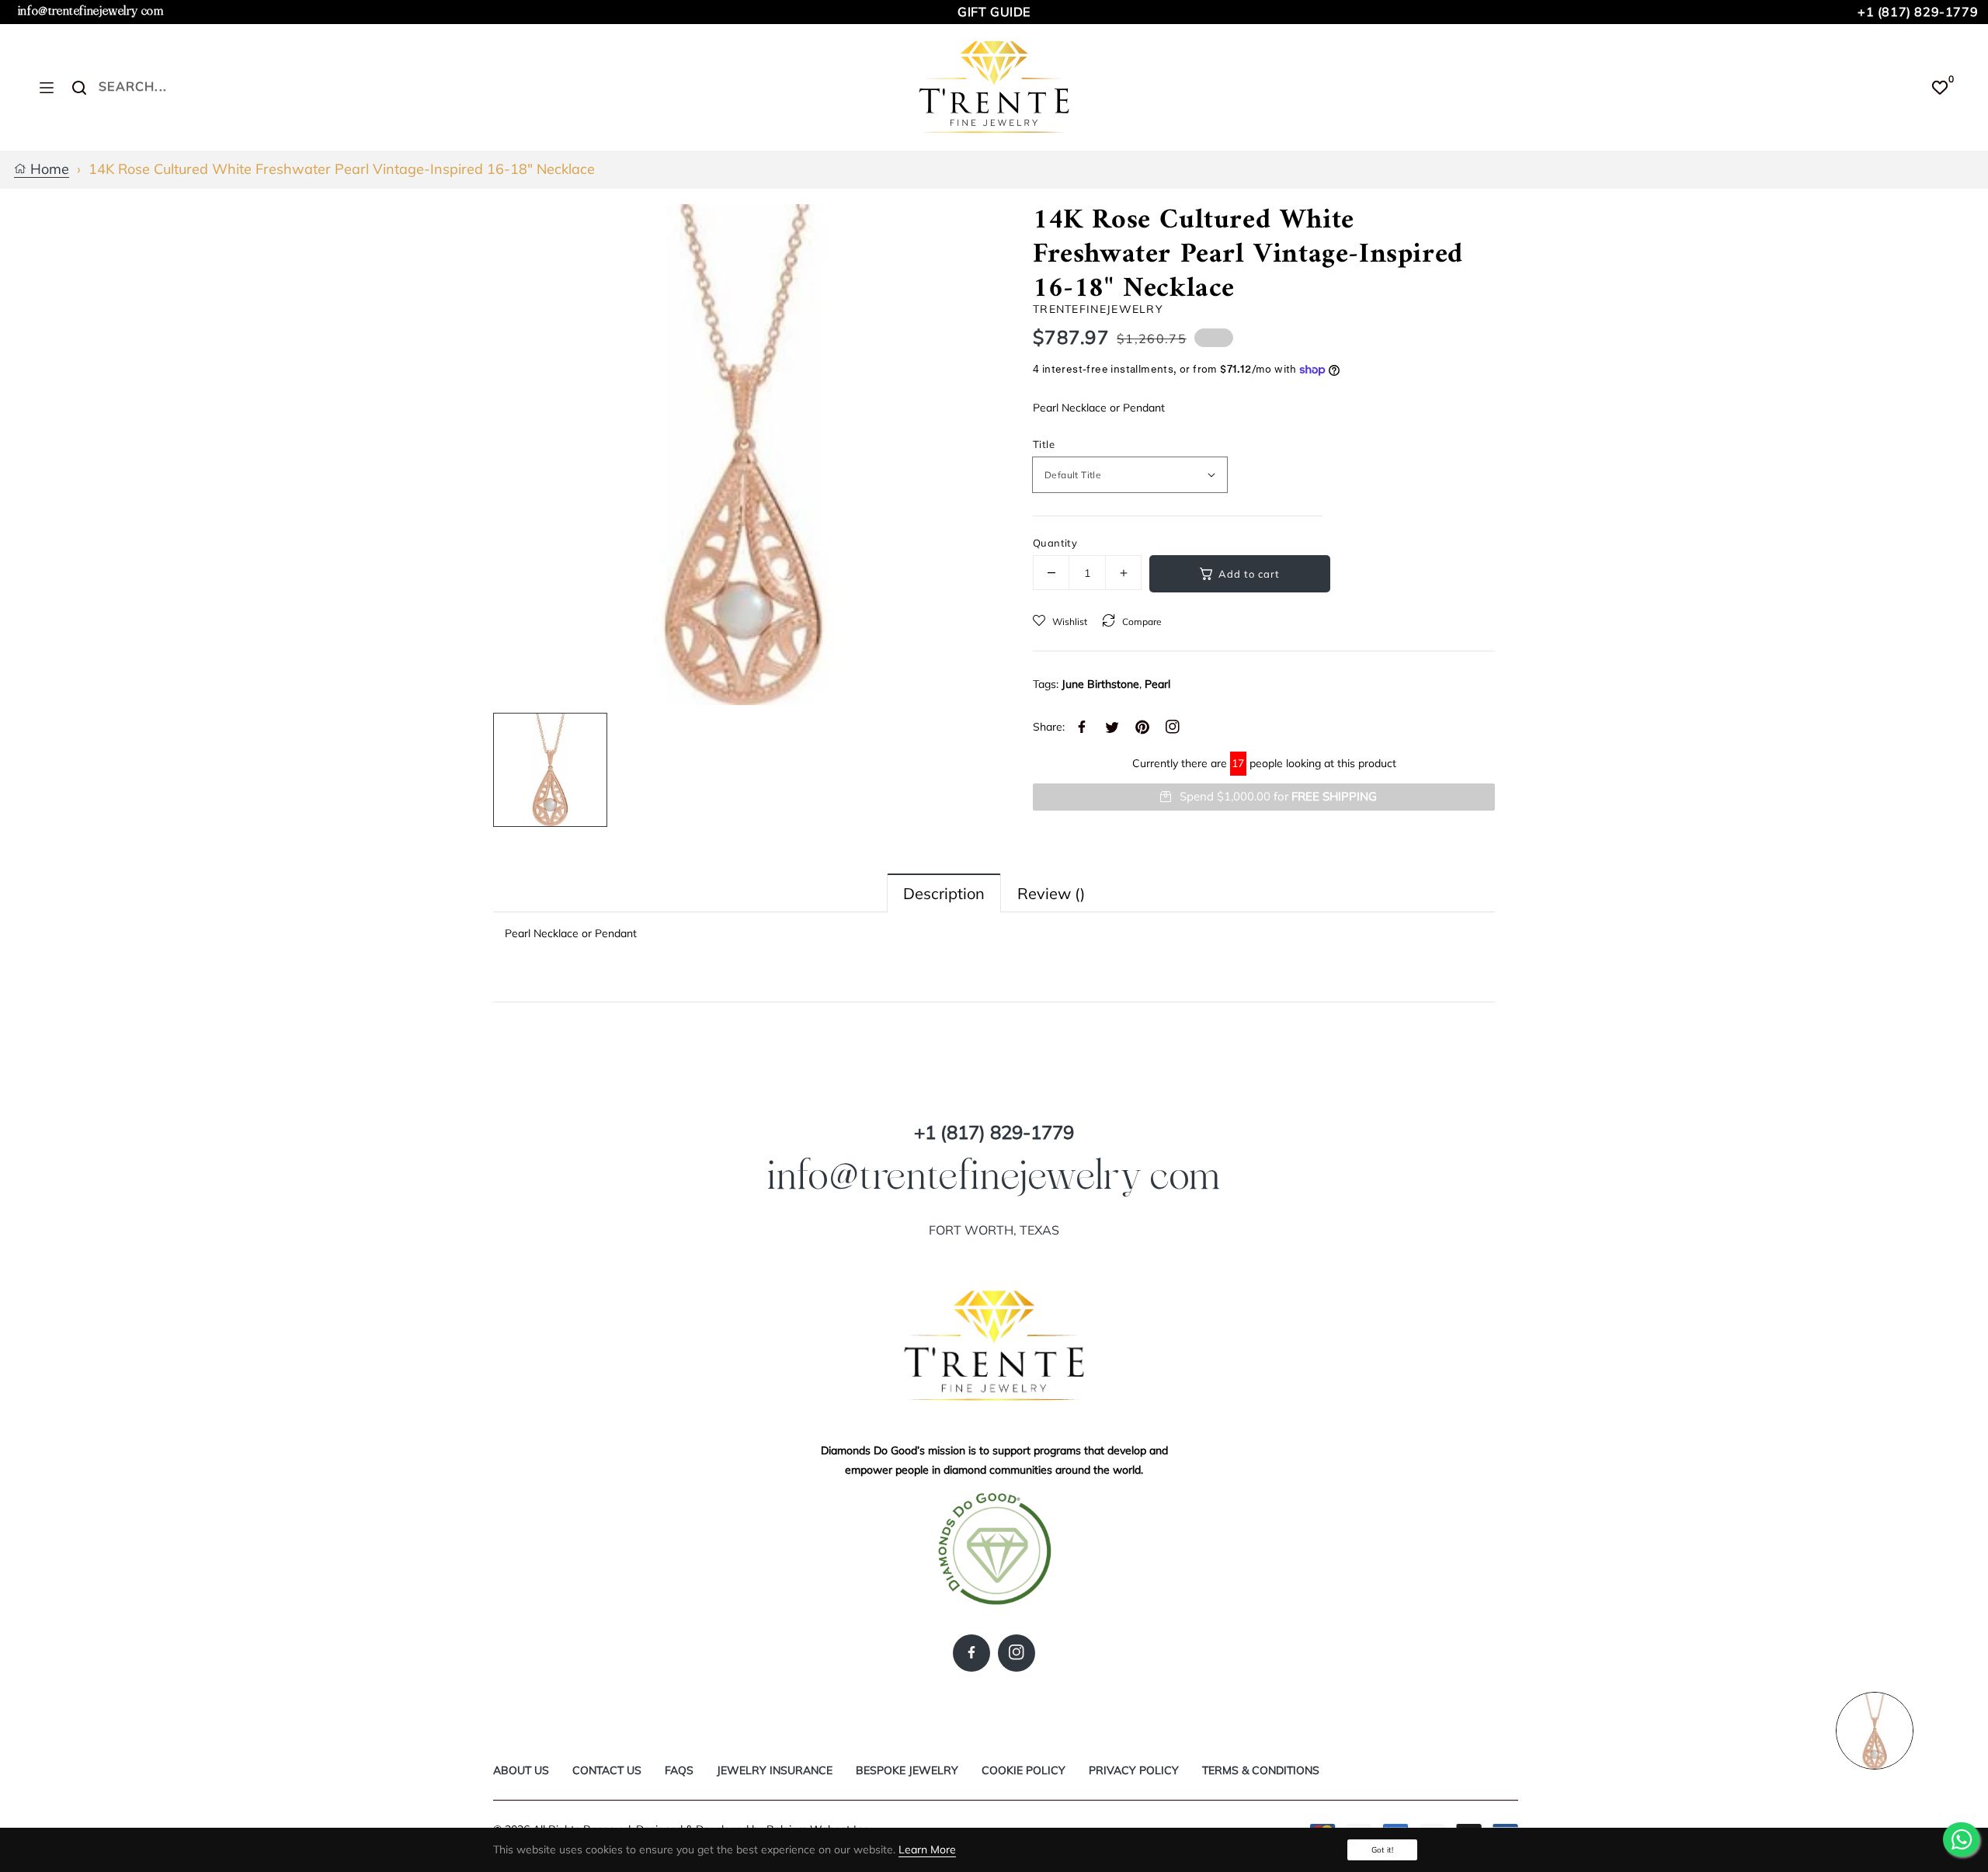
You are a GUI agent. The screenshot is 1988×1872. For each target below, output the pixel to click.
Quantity (1055, 543)
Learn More (927, 1849)
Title (1044, 444)
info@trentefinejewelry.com (91, 11)
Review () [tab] (1051, 893)
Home (48, 170)
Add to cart (1249, 574)
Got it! (1382, 1850)
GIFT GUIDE (994, 12)
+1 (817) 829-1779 (1918, 12)
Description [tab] (944, 893)
